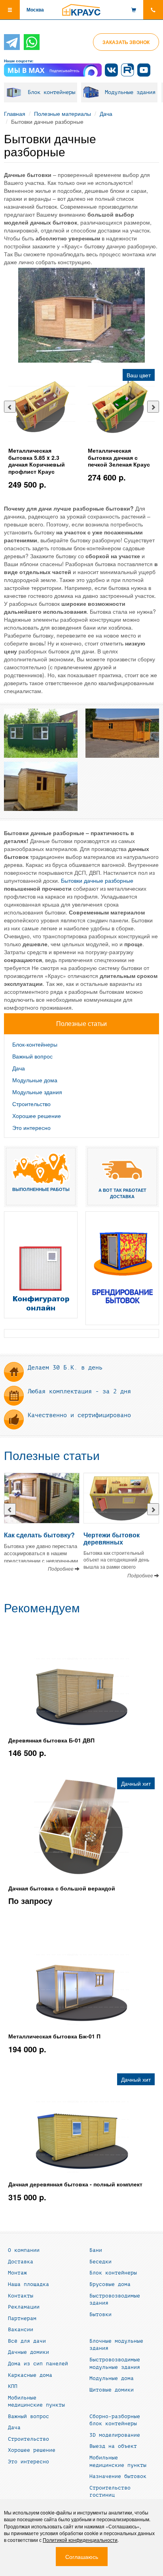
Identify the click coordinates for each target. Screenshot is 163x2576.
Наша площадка (28, 2284)
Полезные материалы (63, 113)
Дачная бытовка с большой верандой (62, 1888)
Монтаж (17, 2273)
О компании (24, 2250)
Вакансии (21, 2330)
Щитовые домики (112, 2390)
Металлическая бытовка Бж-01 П (54, 2036)
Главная (15, 113)
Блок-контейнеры (35, 1044)
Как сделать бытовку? (39, 1535)
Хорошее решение (37, 1116)
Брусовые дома (110, 2284)
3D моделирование (115, 2435)
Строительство (31, 1104)
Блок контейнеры (51, 92)
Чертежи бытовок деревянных (112, 1538)
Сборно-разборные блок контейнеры (115, 2420)
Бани (96, 2250)
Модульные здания (130, 92)
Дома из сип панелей (38, 2364)
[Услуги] (122, 1268)
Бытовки (100, 2315)
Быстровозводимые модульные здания (115, 2364)
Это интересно (31, 1128)
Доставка (21, 2262)
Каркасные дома (30, 2375)
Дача (106, 113)
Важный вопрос (32, 1056)
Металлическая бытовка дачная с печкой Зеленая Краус (119, 457)
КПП (13, 2386)
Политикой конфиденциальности (80, 2540)
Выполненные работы (41, 1189)
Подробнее (61, 1568)
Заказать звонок (126, 42)
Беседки (100, 2262)
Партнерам (22, 2319)
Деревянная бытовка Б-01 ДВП (51, 1740)
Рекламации (24, 2307)
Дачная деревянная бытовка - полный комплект (75, 2184)
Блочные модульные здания (116, 2345)
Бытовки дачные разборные (97, 880)
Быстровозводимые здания (115, 2300)
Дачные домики (28, 2352)
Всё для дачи (27, 2341)
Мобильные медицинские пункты (36, 2402)
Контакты (21, 2296)
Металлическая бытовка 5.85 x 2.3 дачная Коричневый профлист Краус (37, 461)
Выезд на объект (113, 2446)
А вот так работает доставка (122, 1193)
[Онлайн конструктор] (41, 1265)
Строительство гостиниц (110, 2492)
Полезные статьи (52, 1456)
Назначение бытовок (118, 2476)
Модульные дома (35, 1080)
